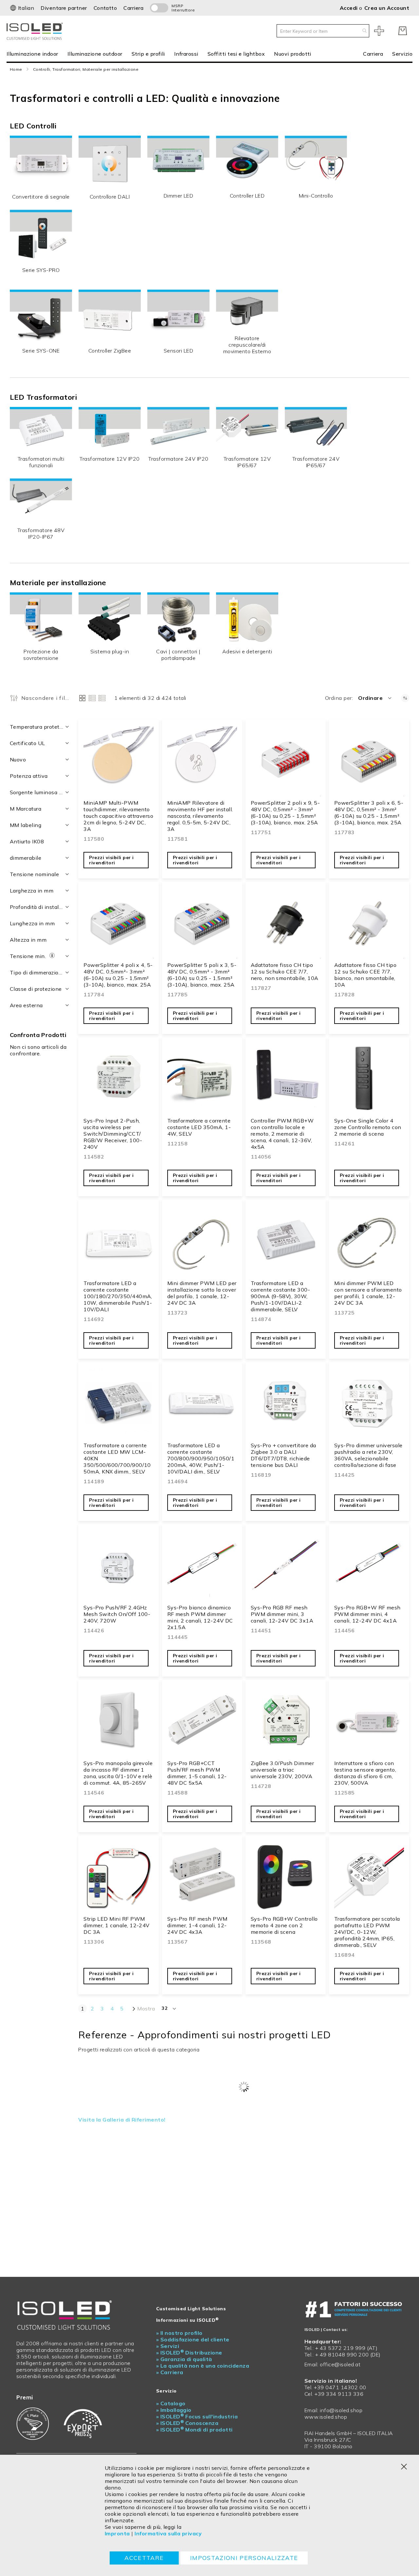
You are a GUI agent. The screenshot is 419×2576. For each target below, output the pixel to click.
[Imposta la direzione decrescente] (405, 698)
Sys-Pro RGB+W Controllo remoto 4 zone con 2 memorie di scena (284, 1925)
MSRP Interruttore (180, 8)
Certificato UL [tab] (27, 743)
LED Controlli (33, 126)
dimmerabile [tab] (26, 858)
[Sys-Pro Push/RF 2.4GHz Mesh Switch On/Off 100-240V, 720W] (118, 1566)
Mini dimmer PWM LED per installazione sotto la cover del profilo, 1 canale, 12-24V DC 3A (202, 1293)
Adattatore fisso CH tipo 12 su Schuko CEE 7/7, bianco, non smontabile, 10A (365, 975)
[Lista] (92, 698)
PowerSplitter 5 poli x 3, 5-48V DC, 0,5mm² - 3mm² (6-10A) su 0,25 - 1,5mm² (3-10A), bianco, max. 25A (202, 975)
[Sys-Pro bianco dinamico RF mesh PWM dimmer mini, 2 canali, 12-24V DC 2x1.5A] (202, 1566)
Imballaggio (174, 2410)
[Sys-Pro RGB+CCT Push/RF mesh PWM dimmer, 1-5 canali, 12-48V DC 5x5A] (202, 1722)
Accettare (144, 2558)
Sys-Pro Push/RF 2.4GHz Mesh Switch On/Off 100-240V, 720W (117, 1614)
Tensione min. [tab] (29, 956)
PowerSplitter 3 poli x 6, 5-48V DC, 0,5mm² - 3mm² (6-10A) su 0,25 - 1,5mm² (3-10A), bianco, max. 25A (369, 813)
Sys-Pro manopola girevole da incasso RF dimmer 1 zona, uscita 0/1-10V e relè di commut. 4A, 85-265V (118, 1773)
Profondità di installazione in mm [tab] (40, 907)
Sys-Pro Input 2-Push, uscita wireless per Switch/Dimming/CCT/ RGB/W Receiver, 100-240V (113, 1134)
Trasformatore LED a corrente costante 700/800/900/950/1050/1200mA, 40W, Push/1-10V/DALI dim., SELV (201, 1458)
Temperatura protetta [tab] (37, 727)
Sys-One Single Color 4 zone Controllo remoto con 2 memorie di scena (368, 1127)
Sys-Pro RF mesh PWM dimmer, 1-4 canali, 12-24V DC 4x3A (197, 1925)
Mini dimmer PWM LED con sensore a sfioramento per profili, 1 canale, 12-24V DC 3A (368, 1293)
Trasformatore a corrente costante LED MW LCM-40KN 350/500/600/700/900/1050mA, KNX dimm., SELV (117, 1458)
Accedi (349, 8)
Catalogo (171, 2403)
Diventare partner (64, 8)
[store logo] (36, 31)
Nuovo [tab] (18, 759)
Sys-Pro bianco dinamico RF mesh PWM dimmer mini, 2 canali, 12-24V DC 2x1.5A (200, 1617)
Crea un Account (387, 8)
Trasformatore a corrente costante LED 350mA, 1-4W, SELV (199, 1127)
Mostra (146, 2009)
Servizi (168, 2346)
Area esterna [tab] (26, 1005)
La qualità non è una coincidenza (203, 2366)
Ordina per (338, 698)
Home (16, 69)
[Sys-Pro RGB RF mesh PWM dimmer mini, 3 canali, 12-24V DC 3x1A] (286, 1566)
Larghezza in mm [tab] (32, 891)
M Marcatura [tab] (26, 809)
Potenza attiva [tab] (29, 776)
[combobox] (323, 31)
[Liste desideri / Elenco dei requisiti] (379, 31)
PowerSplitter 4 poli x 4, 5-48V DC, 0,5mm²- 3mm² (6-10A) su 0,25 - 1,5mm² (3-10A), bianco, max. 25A (118, 975)
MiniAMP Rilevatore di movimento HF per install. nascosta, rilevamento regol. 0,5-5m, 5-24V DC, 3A (200, 816)
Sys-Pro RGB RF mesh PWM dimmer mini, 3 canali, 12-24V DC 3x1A (282, 1614)
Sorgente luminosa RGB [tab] (40, 792)
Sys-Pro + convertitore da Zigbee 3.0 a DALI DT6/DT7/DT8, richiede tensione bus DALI (283, 1455)
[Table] (102, 698)
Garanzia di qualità (184, 2359)
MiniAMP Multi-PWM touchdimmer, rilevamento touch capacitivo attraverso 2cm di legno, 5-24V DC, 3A (118, 816)
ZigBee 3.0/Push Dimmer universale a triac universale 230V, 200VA (282, 1770)
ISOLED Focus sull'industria (197, 2416)
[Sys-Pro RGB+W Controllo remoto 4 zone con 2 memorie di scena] (286, 1877)
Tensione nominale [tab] (34, 874)
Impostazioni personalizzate (244, 2558)
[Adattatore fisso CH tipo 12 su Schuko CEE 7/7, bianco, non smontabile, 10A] (369, 923)
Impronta (117, 2533)
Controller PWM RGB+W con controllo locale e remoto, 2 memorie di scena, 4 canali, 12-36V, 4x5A (282, 1134)
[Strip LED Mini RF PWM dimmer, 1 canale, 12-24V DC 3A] (118, 1877)
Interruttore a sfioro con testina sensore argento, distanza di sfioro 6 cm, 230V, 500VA (365, 1773)
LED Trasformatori (43, 397)
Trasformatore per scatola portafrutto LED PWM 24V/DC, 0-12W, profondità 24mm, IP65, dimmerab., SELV (367, 1932)
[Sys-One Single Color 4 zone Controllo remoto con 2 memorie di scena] (369, 1079)
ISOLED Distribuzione (189, 2353)
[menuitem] (35, 54)
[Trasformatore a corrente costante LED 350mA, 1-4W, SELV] (202, 1079)
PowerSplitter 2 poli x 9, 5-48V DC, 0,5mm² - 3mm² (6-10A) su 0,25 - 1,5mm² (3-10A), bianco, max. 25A (285, 813)
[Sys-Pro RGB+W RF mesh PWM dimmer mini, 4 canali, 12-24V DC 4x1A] (369, 1566)
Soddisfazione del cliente (193, 2339)
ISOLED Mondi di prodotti (194, 2430)
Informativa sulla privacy (168, 2533)
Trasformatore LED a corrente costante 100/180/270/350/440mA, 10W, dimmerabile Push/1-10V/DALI (118, 1296)
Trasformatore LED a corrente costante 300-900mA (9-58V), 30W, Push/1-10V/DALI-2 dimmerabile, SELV (281, 1296)
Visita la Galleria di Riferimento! (122, 2120)
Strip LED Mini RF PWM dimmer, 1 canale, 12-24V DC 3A (117, 1925)
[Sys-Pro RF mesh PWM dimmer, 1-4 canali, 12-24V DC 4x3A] (202, 1877)
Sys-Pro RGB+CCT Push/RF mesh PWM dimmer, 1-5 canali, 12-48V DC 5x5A (197, 1773)
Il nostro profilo (179, 2333)
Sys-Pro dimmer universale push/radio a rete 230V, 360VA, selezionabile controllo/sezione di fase (368, 1455)
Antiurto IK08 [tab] (27, 841)
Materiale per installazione (58, 583)
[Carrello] (403, 31)
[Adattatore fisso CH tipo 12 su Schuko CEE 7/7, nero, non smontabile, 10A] (286, 923)
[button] (22, 8)
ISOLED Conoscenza (187, 2423)
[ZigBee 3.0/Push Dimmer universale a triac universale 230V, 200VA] (286, 1722)
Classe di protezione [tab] (36, 989)
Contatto (105, 8)
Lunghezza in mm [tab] (32, 923)
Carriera (133, 8)
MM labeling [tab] (26, 825)
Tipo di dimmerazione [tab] (37, 972)
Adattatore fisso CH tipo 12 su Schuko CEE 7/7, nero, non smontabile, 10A (285, 971)
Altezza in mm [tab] (28, 940)
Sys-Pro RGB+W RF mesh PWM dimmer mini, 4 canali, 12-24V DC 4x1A (367, 1614)
